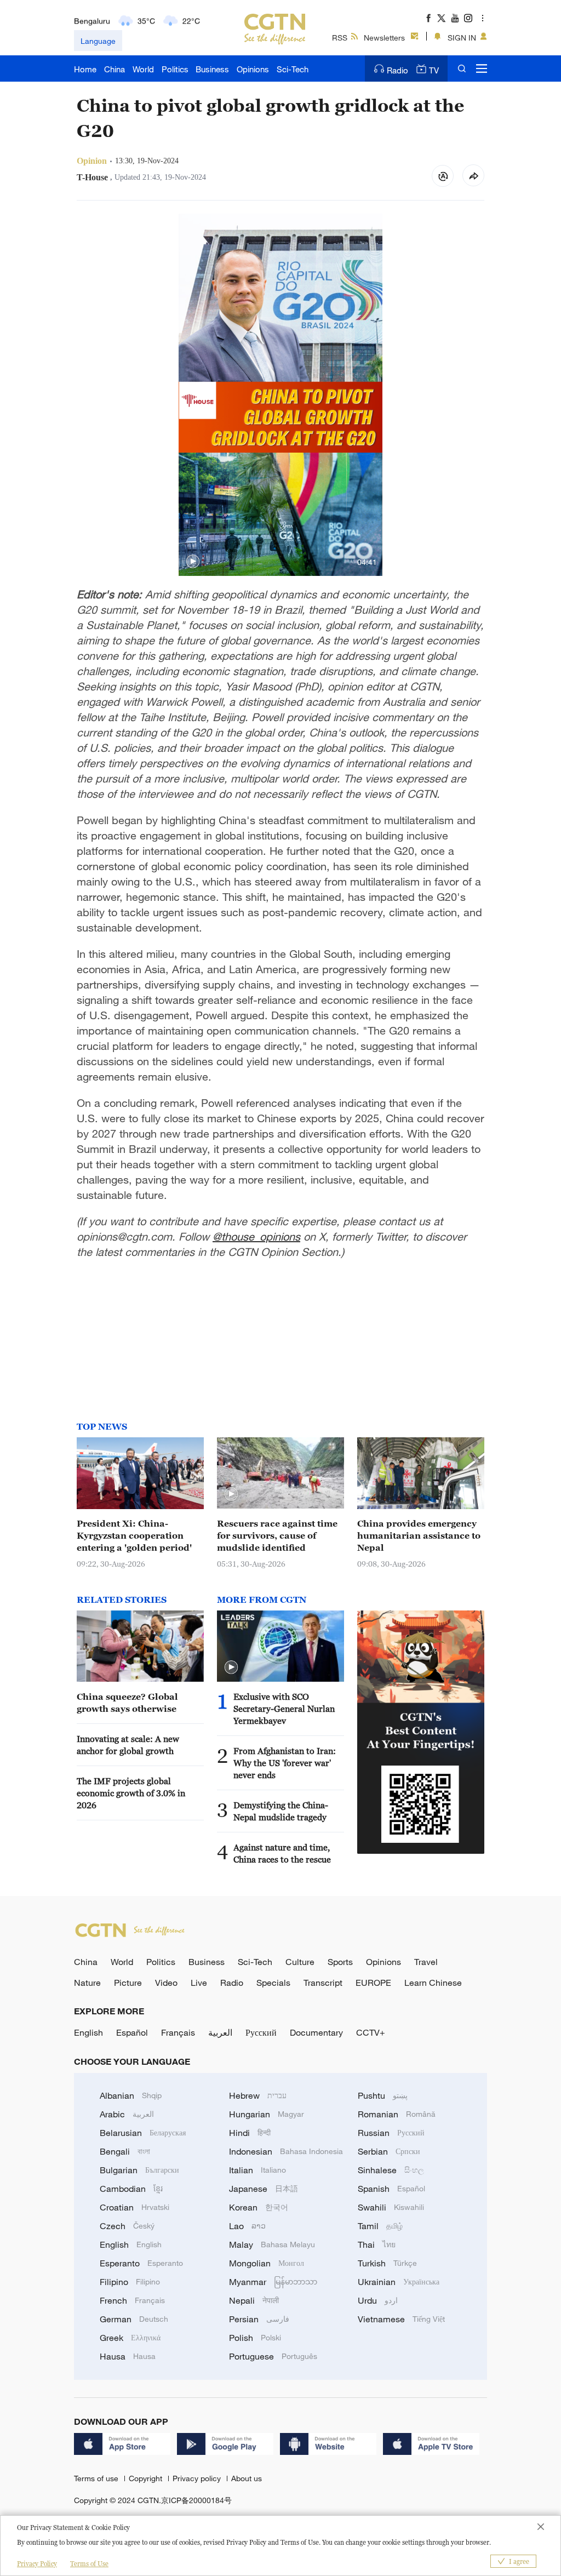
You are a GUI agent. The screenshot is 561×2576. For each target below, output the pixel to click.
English (88, 2032)
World (143, 69)
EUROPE (373, 1983)
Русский (261, 2032)
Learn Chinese (433, 1983)
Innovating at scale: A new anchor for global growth (128, 1745)
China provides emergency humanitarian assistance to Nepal (419, 1535)
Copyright (147, 2478)
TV (434, 70)
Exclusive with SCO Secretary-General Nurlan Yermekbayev (284, 1709)
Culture (300, 1962)
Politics (175, 69)
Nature (87, 1983)
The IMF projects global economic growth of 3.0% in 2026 (131, 1793)
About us (247, 2478)
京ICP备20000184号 (196, 2500)
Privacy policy (198, 2478)
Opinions (253, 69)
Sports (340, 1962)
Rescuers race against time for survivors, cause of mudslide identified (277, 1535)
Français (178, 2032)
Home (85, 69)
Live (199, 1983)
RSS (340, 38)
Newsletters (384, 38)
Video (166, 1983)
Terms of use (97, 2478)
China (115, 69)
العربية (220, 2032)
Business (212, 69)
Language (98, 41)
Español (132, 2032)
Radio (397, 70)
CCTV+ (371, 2032)
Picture (128, 1983)
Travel (426, 1962)
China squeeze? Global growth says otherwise (127, 1703)
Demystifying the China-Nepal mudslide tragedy (281, 1811)
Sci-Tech (293, 69)
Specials (273, 1983)
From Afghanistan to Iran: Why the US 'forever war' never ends (285, 1763)
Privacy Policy (37, 2564)
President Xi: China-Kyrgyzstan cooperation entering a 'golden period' (134, 1535)
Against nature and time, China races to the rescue (282, 1853)
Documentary (316, 2032)
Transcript (323, 1983)
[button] (193, 562)
